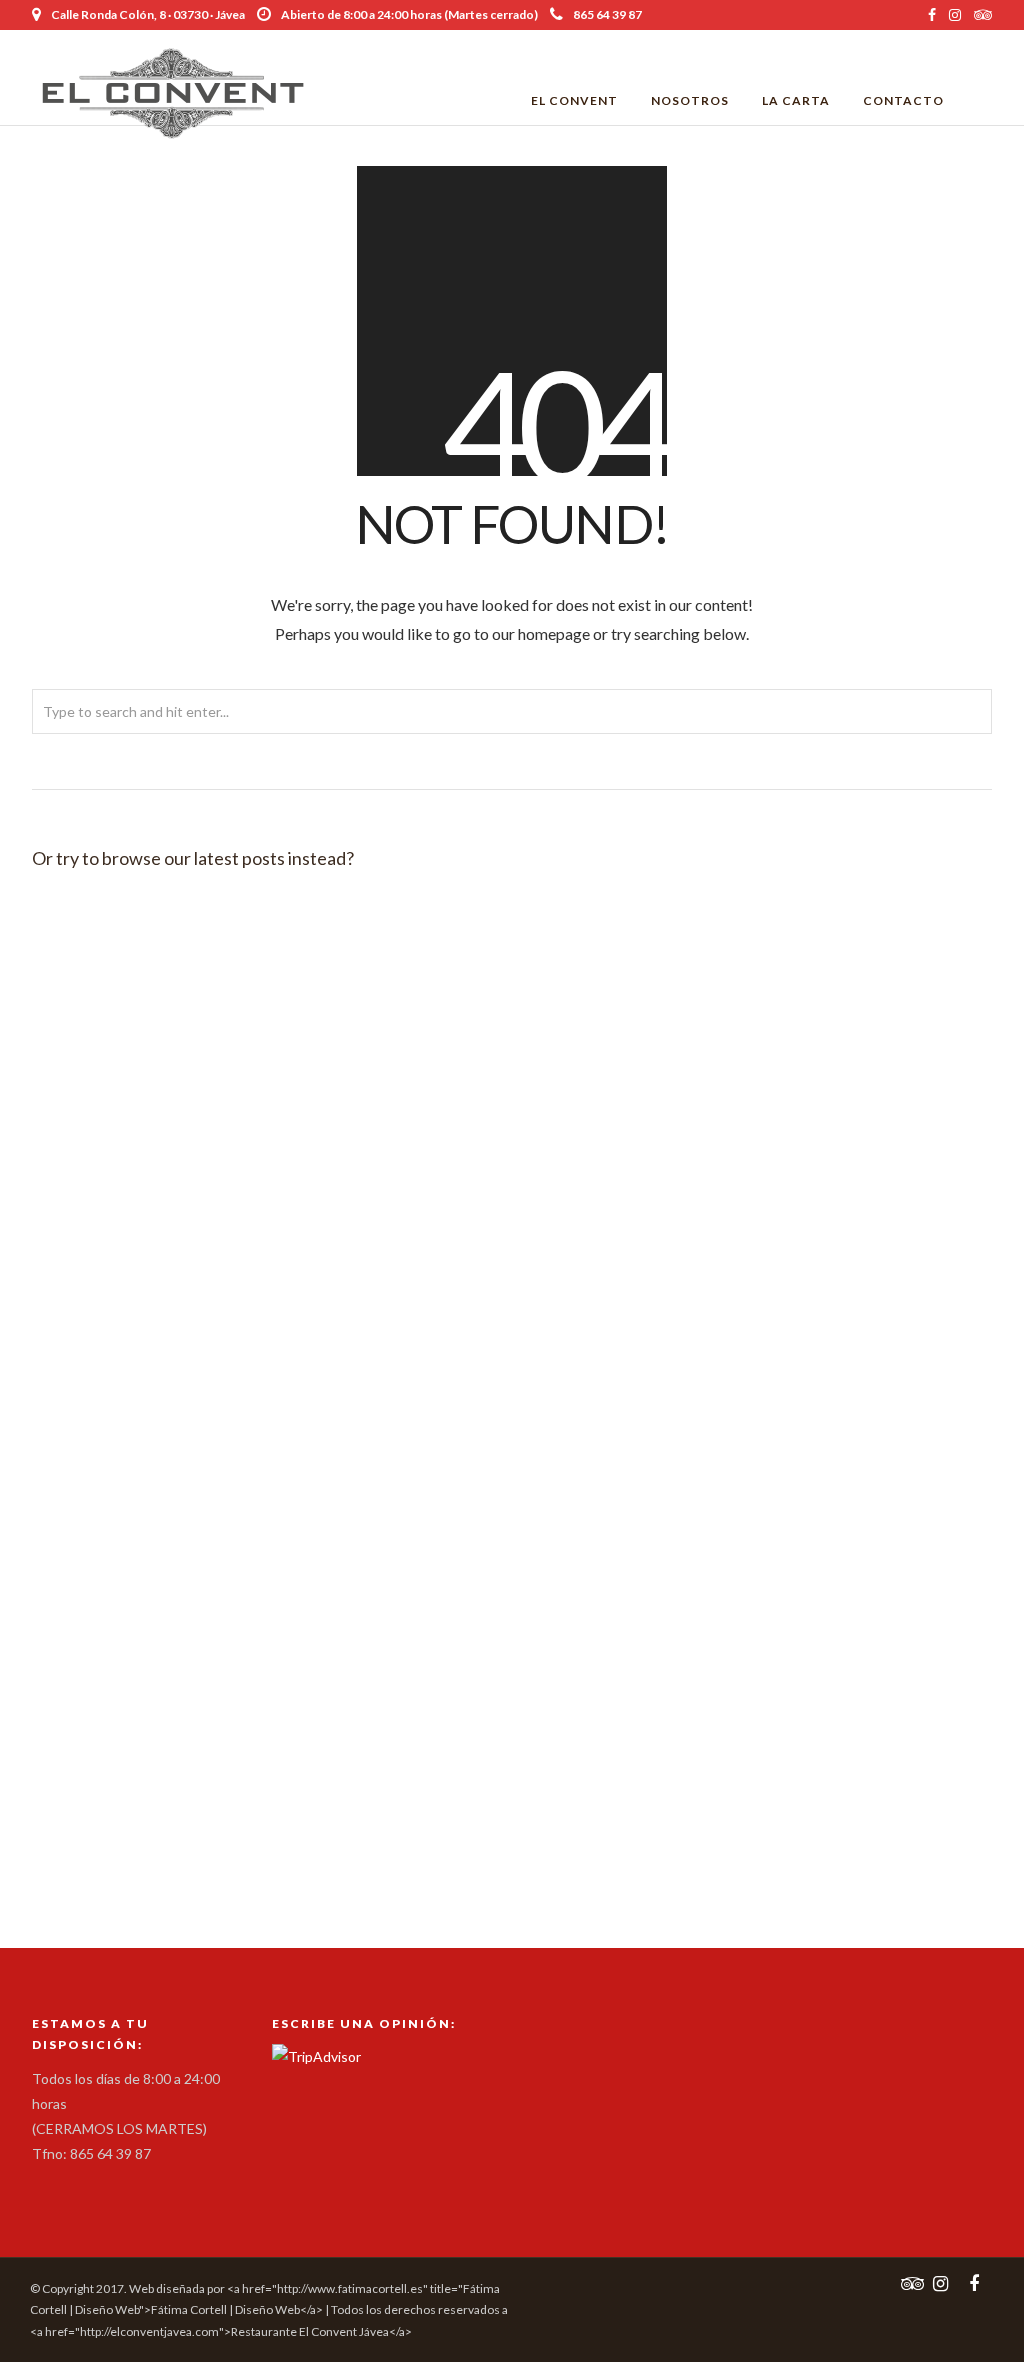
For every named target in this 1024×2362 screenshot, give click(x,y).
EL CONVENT (574, 100)
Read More (206, 1017)
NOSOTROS (690, 100)
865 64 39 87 (607, 14)
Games (98, 1017)
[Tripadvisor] (983, 15)
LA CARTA (796, 100)
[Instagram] (955, 15)
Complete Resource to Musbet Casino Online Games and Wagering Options (502, 1710)
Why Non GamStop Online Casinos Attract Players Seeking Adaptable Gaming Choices (824, 977)
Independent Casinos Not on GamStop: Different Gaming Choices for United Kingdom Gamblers (179, 1243)
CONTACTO (903, 100)
